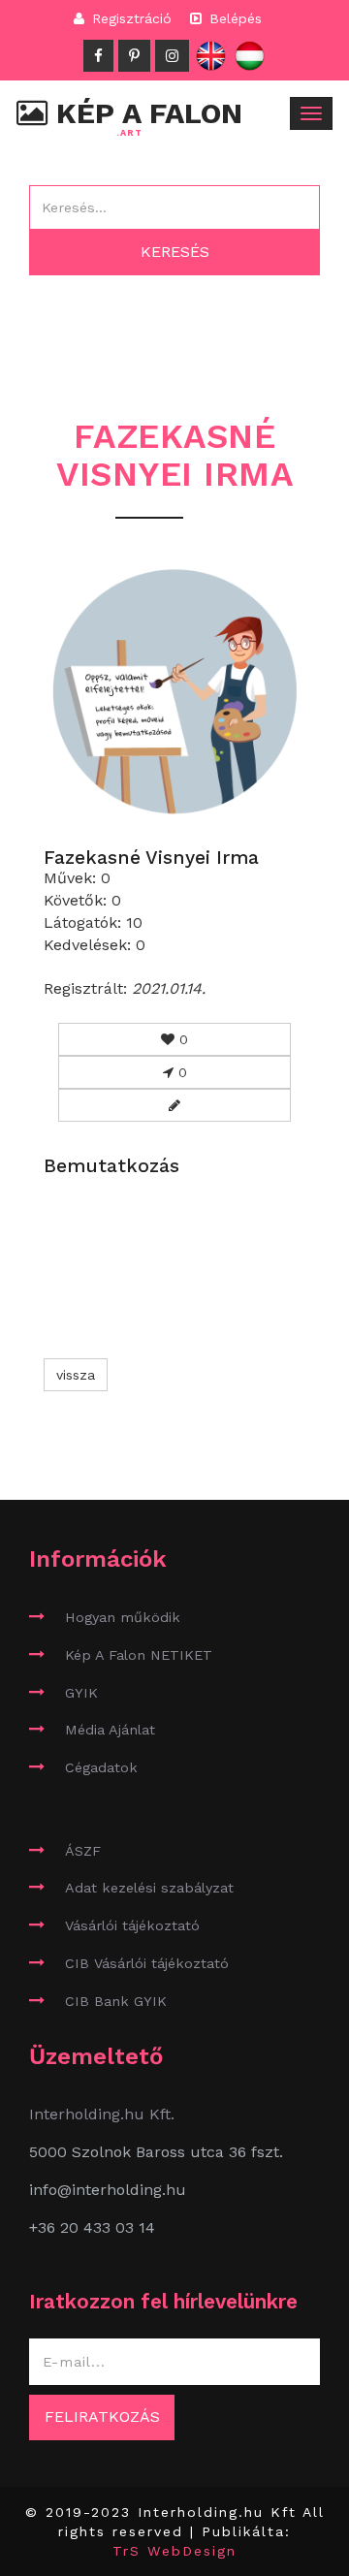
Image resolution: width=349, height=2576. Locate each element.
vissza (76, 1375)
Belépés (233, 18)
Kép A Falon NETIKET (139, 1655)
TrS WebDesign (174, 2551)
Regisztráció (129, 18)
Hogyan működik (123, 1617)
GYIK (81, 1693)
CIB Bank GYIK (116, 2001)
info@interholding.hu (108, 2190)
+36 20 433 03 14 (92, 2227)
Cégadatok (101, 1767)
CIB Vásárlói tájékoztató (147, 1963)
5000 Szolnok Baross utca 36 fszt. (156, 2152)
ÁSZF (83, 1851)
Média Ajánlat (110, 1730)
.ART (129, 133)
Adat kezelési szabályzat (149, 1888)
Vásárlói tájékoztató (132, 1925)
